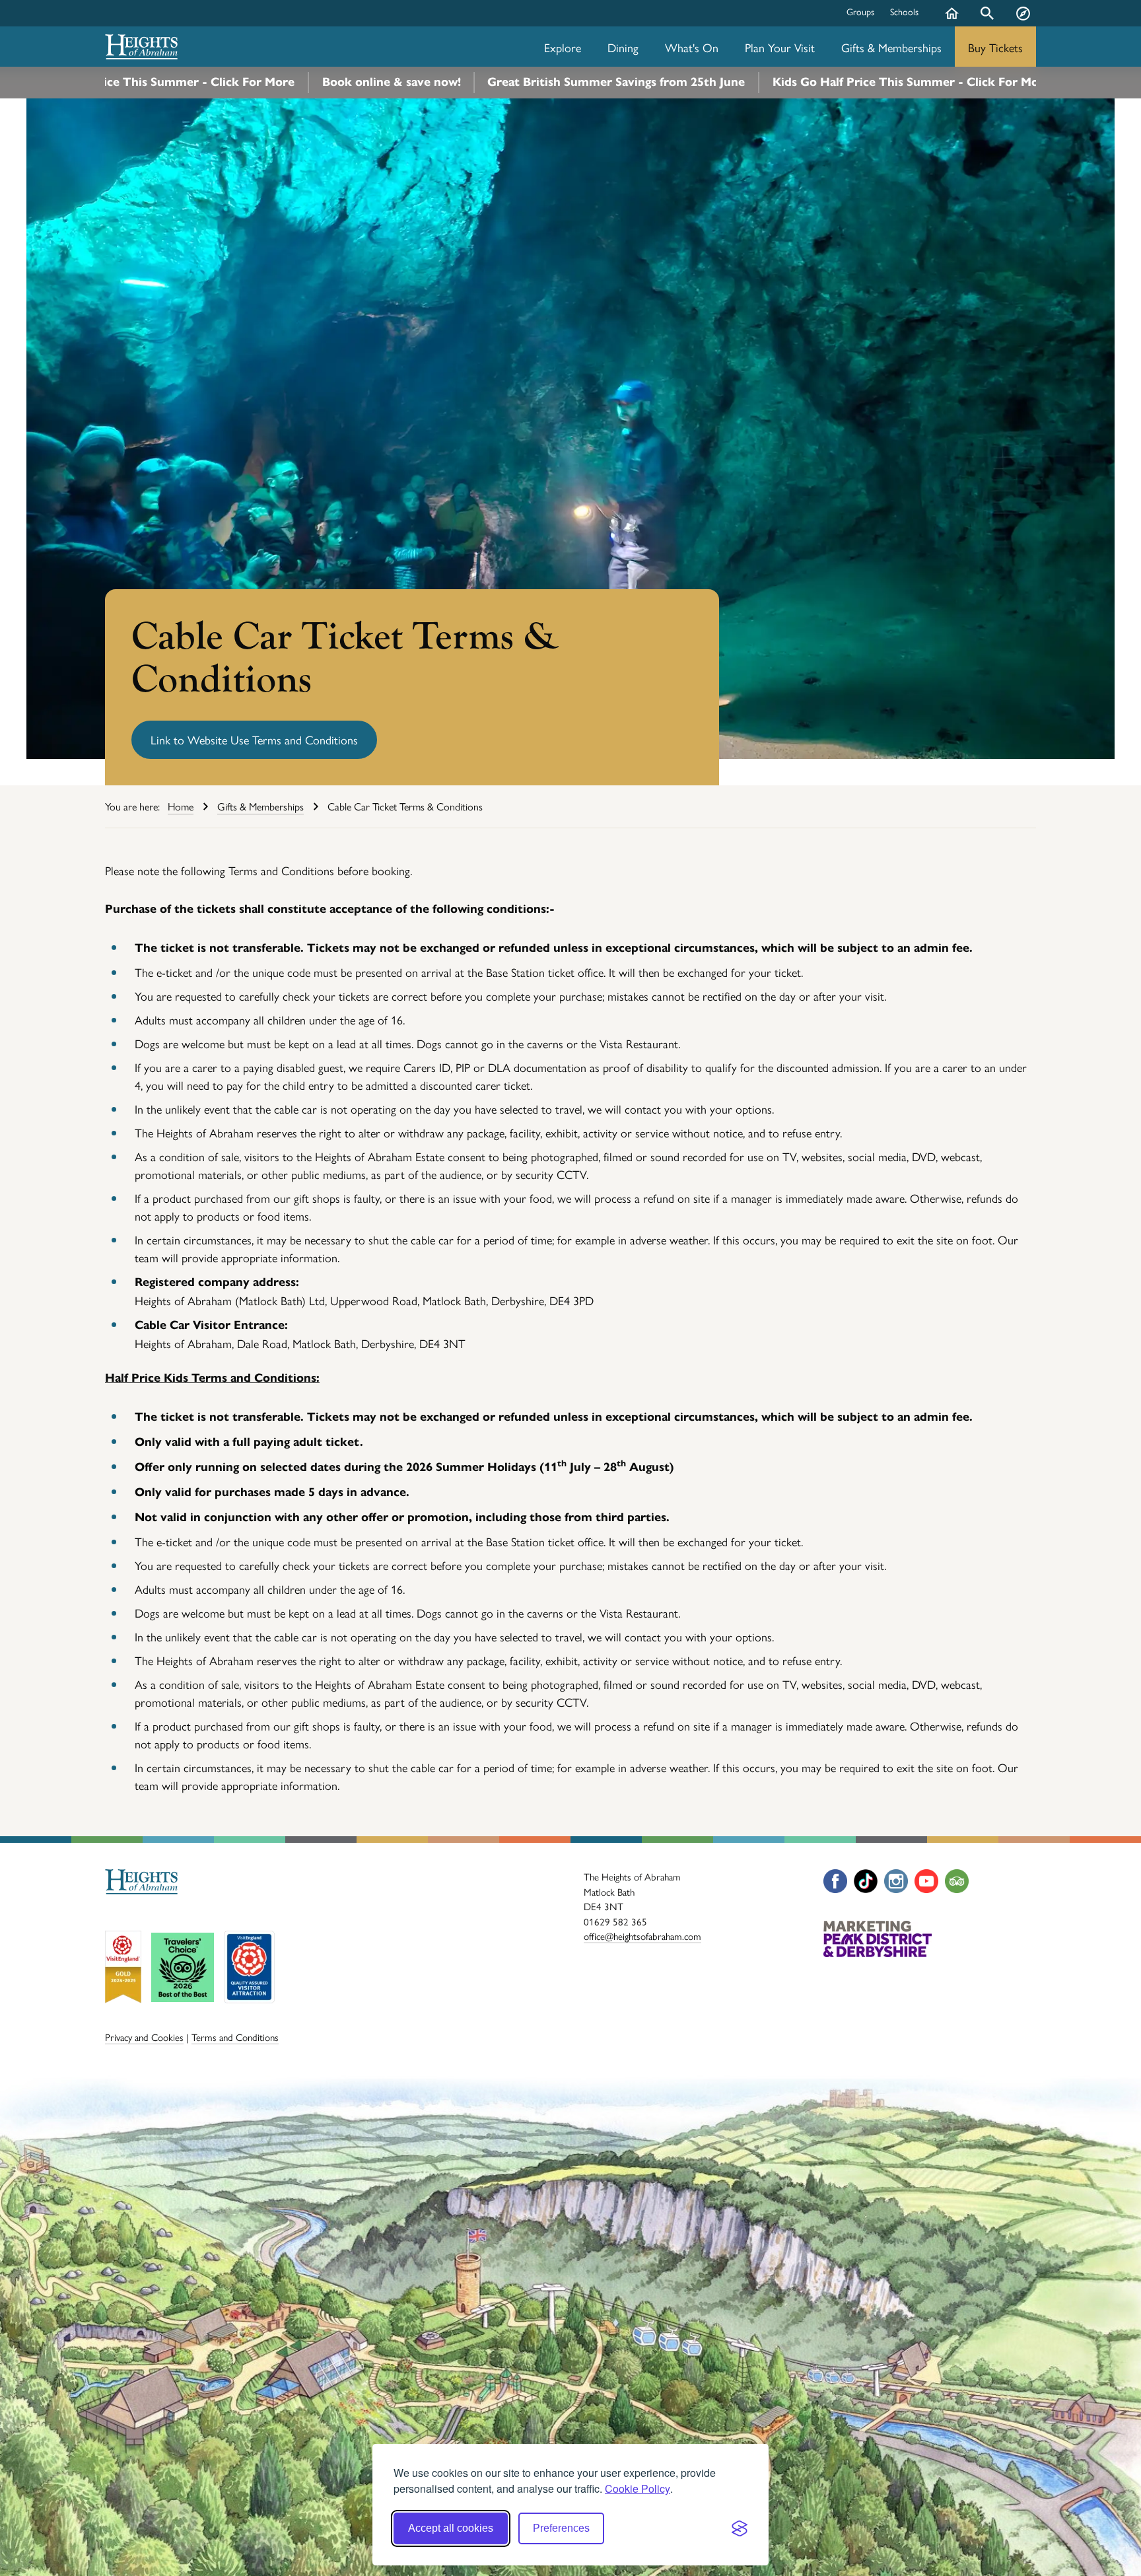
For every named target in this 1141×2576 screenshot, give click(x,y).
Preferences (561, 2528)
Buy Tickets (995, 47)
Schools (904, 11)
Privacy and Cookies (144, 2037)
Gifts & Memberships (891, 47)
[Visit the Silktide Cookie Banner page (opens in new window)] (740, 2528)
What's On (692, 47)
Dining (623, 47)
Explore (563, 47)
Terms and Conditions (235, 2037)
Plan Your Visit (780, 47)
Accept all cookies (451, 2528)
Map (1023, 23)
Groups (860, 11)
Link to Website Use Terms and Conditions (254, 739)
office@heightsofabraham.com (642, 1936)
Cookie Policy (638, 2488)
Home (951, 23)
